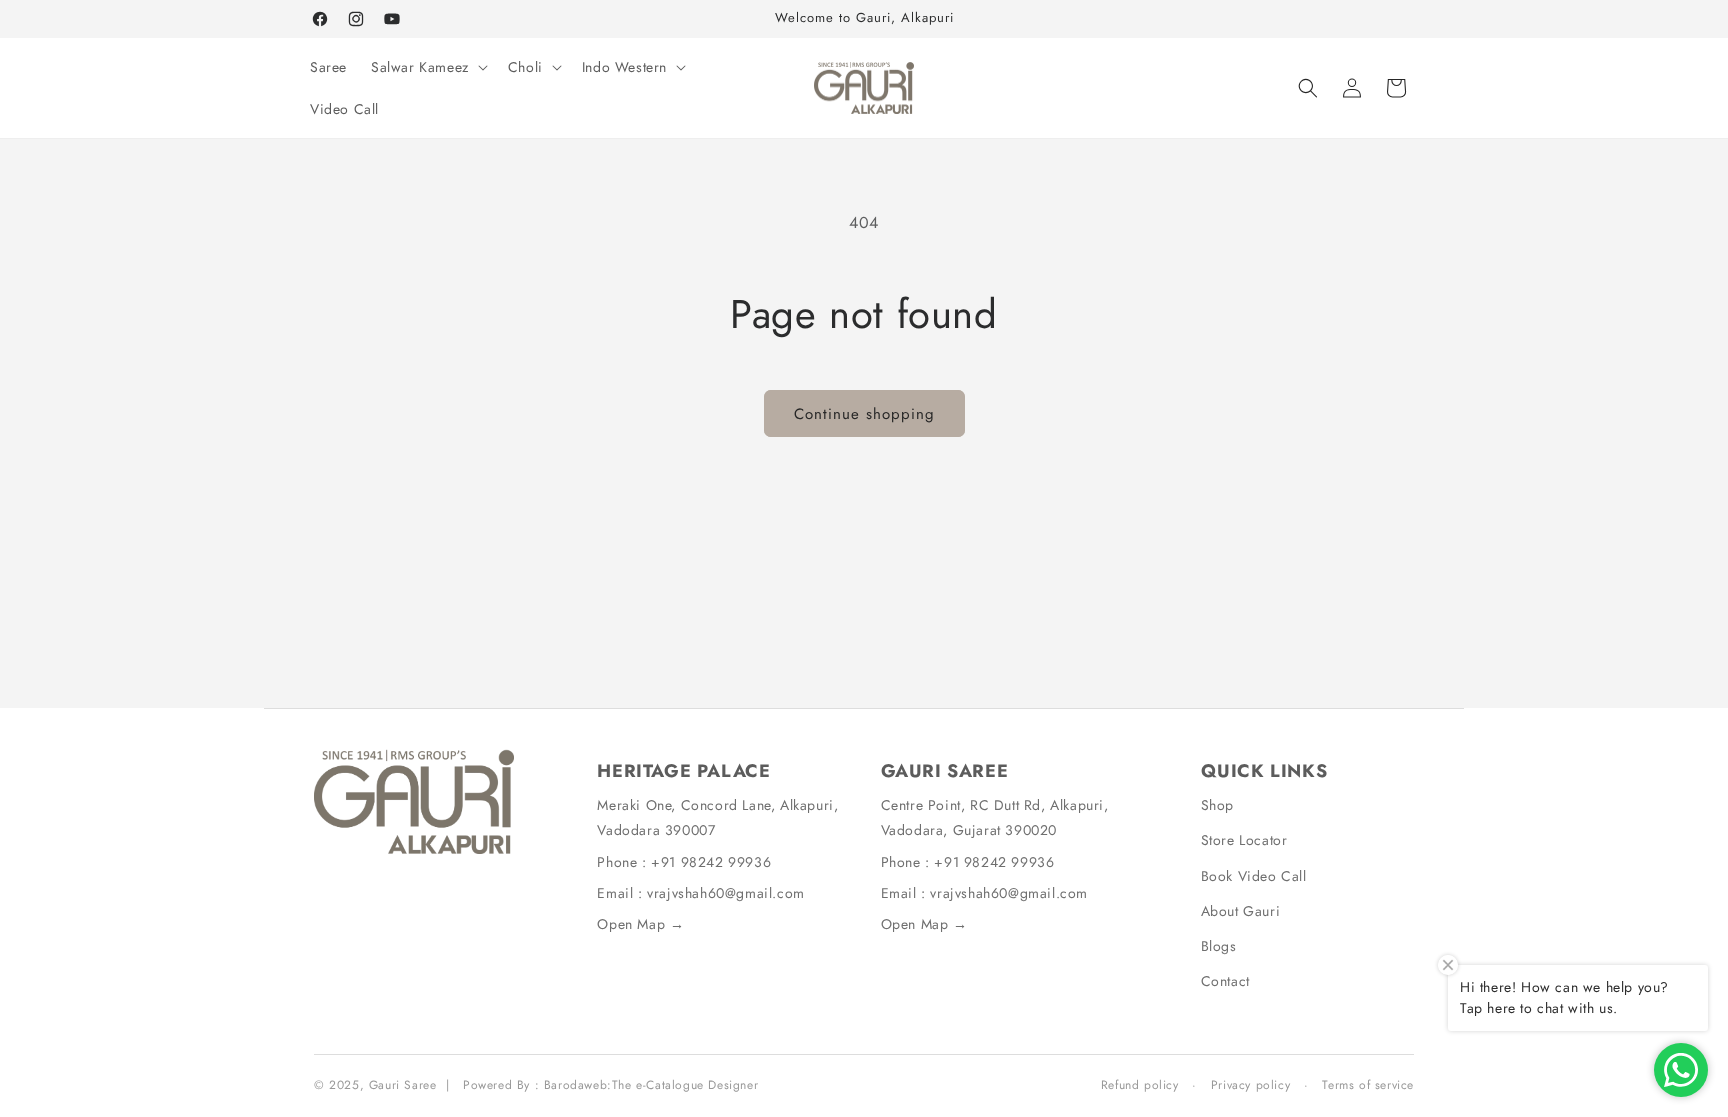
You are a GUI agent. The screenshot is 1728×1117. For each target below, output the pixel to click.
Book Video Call (1254, 876)
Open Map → (640, 924)
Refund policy (1140, 1085)
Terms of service (1368, 1085)
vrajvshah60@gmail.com (726, 893)
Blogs (1219, 946)
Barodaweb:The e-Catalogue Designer (651, 1085)
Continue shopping (864, 414)
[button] (427, 67)
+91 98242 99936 (711, 862)
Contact (1225, 981)
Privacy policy (1250, 1085)
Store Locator (1244, 840)
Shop (1217, 805)
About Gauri (1241, 911)
